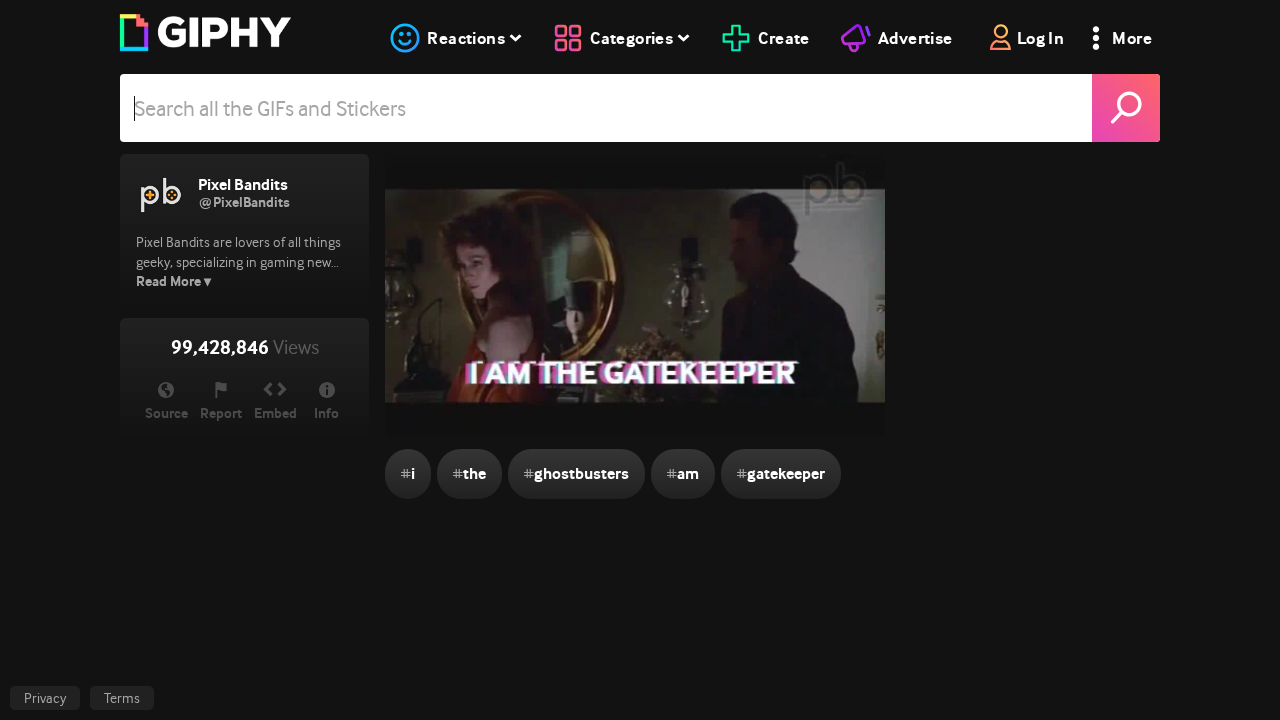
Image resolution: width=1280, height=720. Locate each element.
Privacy (45, 698)
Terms (122, 698)
